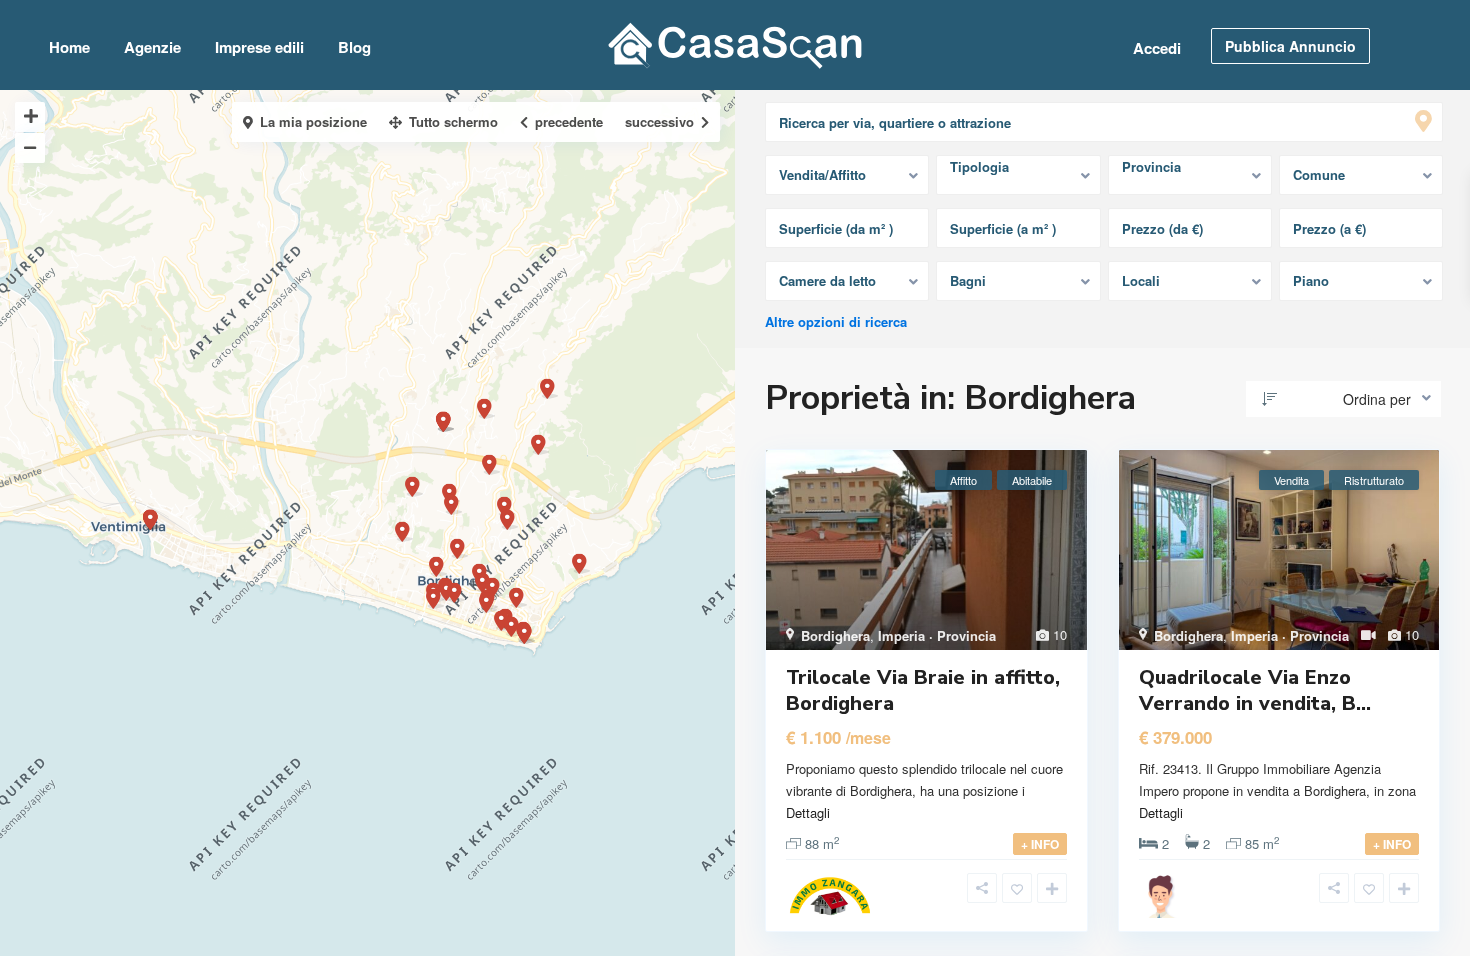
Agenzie (152, 47)
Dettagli (808, 812)
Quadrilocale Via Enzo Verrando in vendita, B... (1255, 690)
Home (69, 47)
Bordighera (835, 635)
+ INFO (1040, 844)
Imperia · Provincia (937, 635)
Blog (354, 47)
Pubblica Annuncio (1290, 46)
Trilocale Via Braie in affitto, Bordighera (923, 690)
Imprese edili (259, 47)
